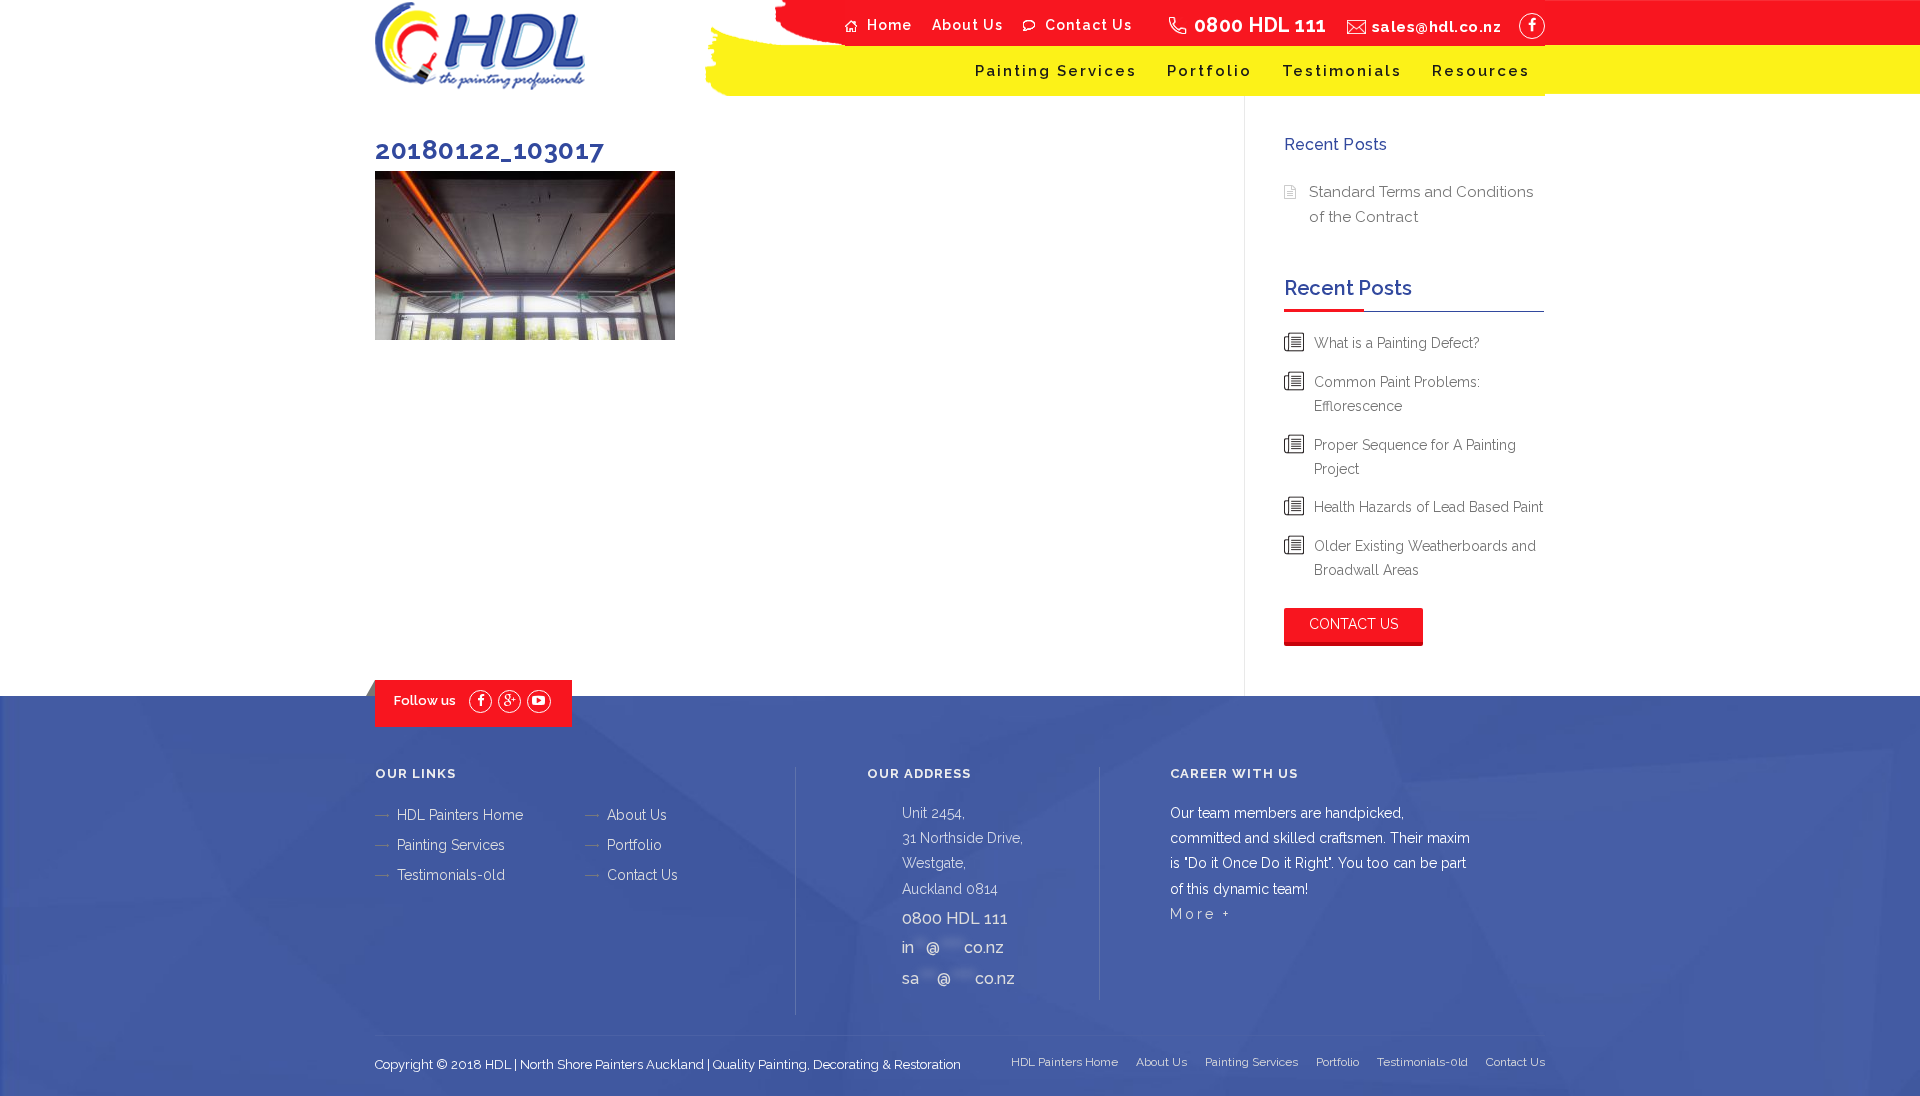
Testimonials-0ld (451, 875)
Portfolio (1209, 71)
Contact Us (1088, 25)
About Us (967, 25)
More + (1200, 914)
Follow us (425, 700)
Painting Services (1056, 71)
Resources (1481, 71)
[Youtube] (538, 700)
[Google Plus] (509, 700)
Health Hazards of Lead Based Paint (1428, 507)
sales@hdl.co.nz (1437, 27)
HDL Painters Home (460, 815)
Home (889, 25)
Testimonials (1342, 71)
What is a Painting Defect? (1397, 343)
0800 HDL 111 (1260, 25)
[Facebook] (1532, 26)
